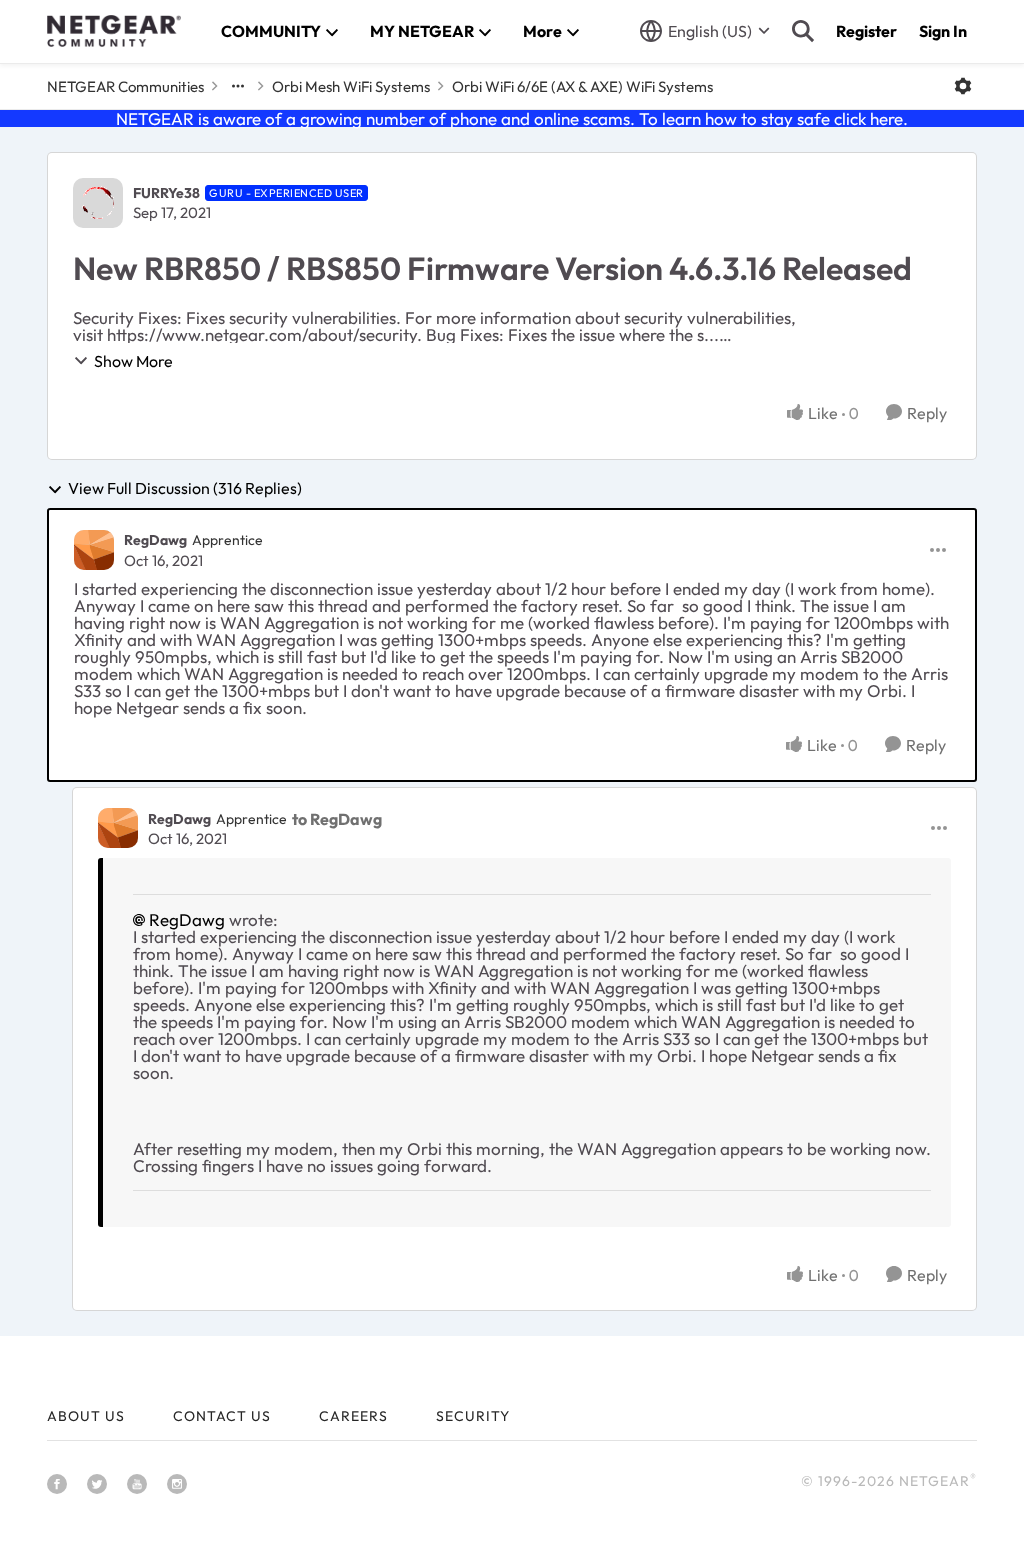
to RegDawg (337, 819)
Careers (353, 1416)
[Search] (803, 31)
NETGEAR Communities (125, 86)
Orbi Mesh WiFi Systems (351, 86)
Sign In (943, 31)
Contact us (222, 1416)
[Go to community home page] (114, 31)
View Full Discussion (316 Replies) (185, 489)
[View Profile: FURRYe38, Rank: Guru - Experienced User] (98, 203)
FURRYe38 (166, 193)
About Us (86, 1416)
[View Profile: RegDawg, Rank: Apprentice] (94, 550)
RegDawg (155, 540)
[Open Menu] (963, 86)
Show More (133, 361)
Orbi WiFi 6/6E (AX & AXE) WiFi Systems (582, 86)
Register (866, 31)
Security (473, 1416)
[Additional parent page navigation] (238, 86)
